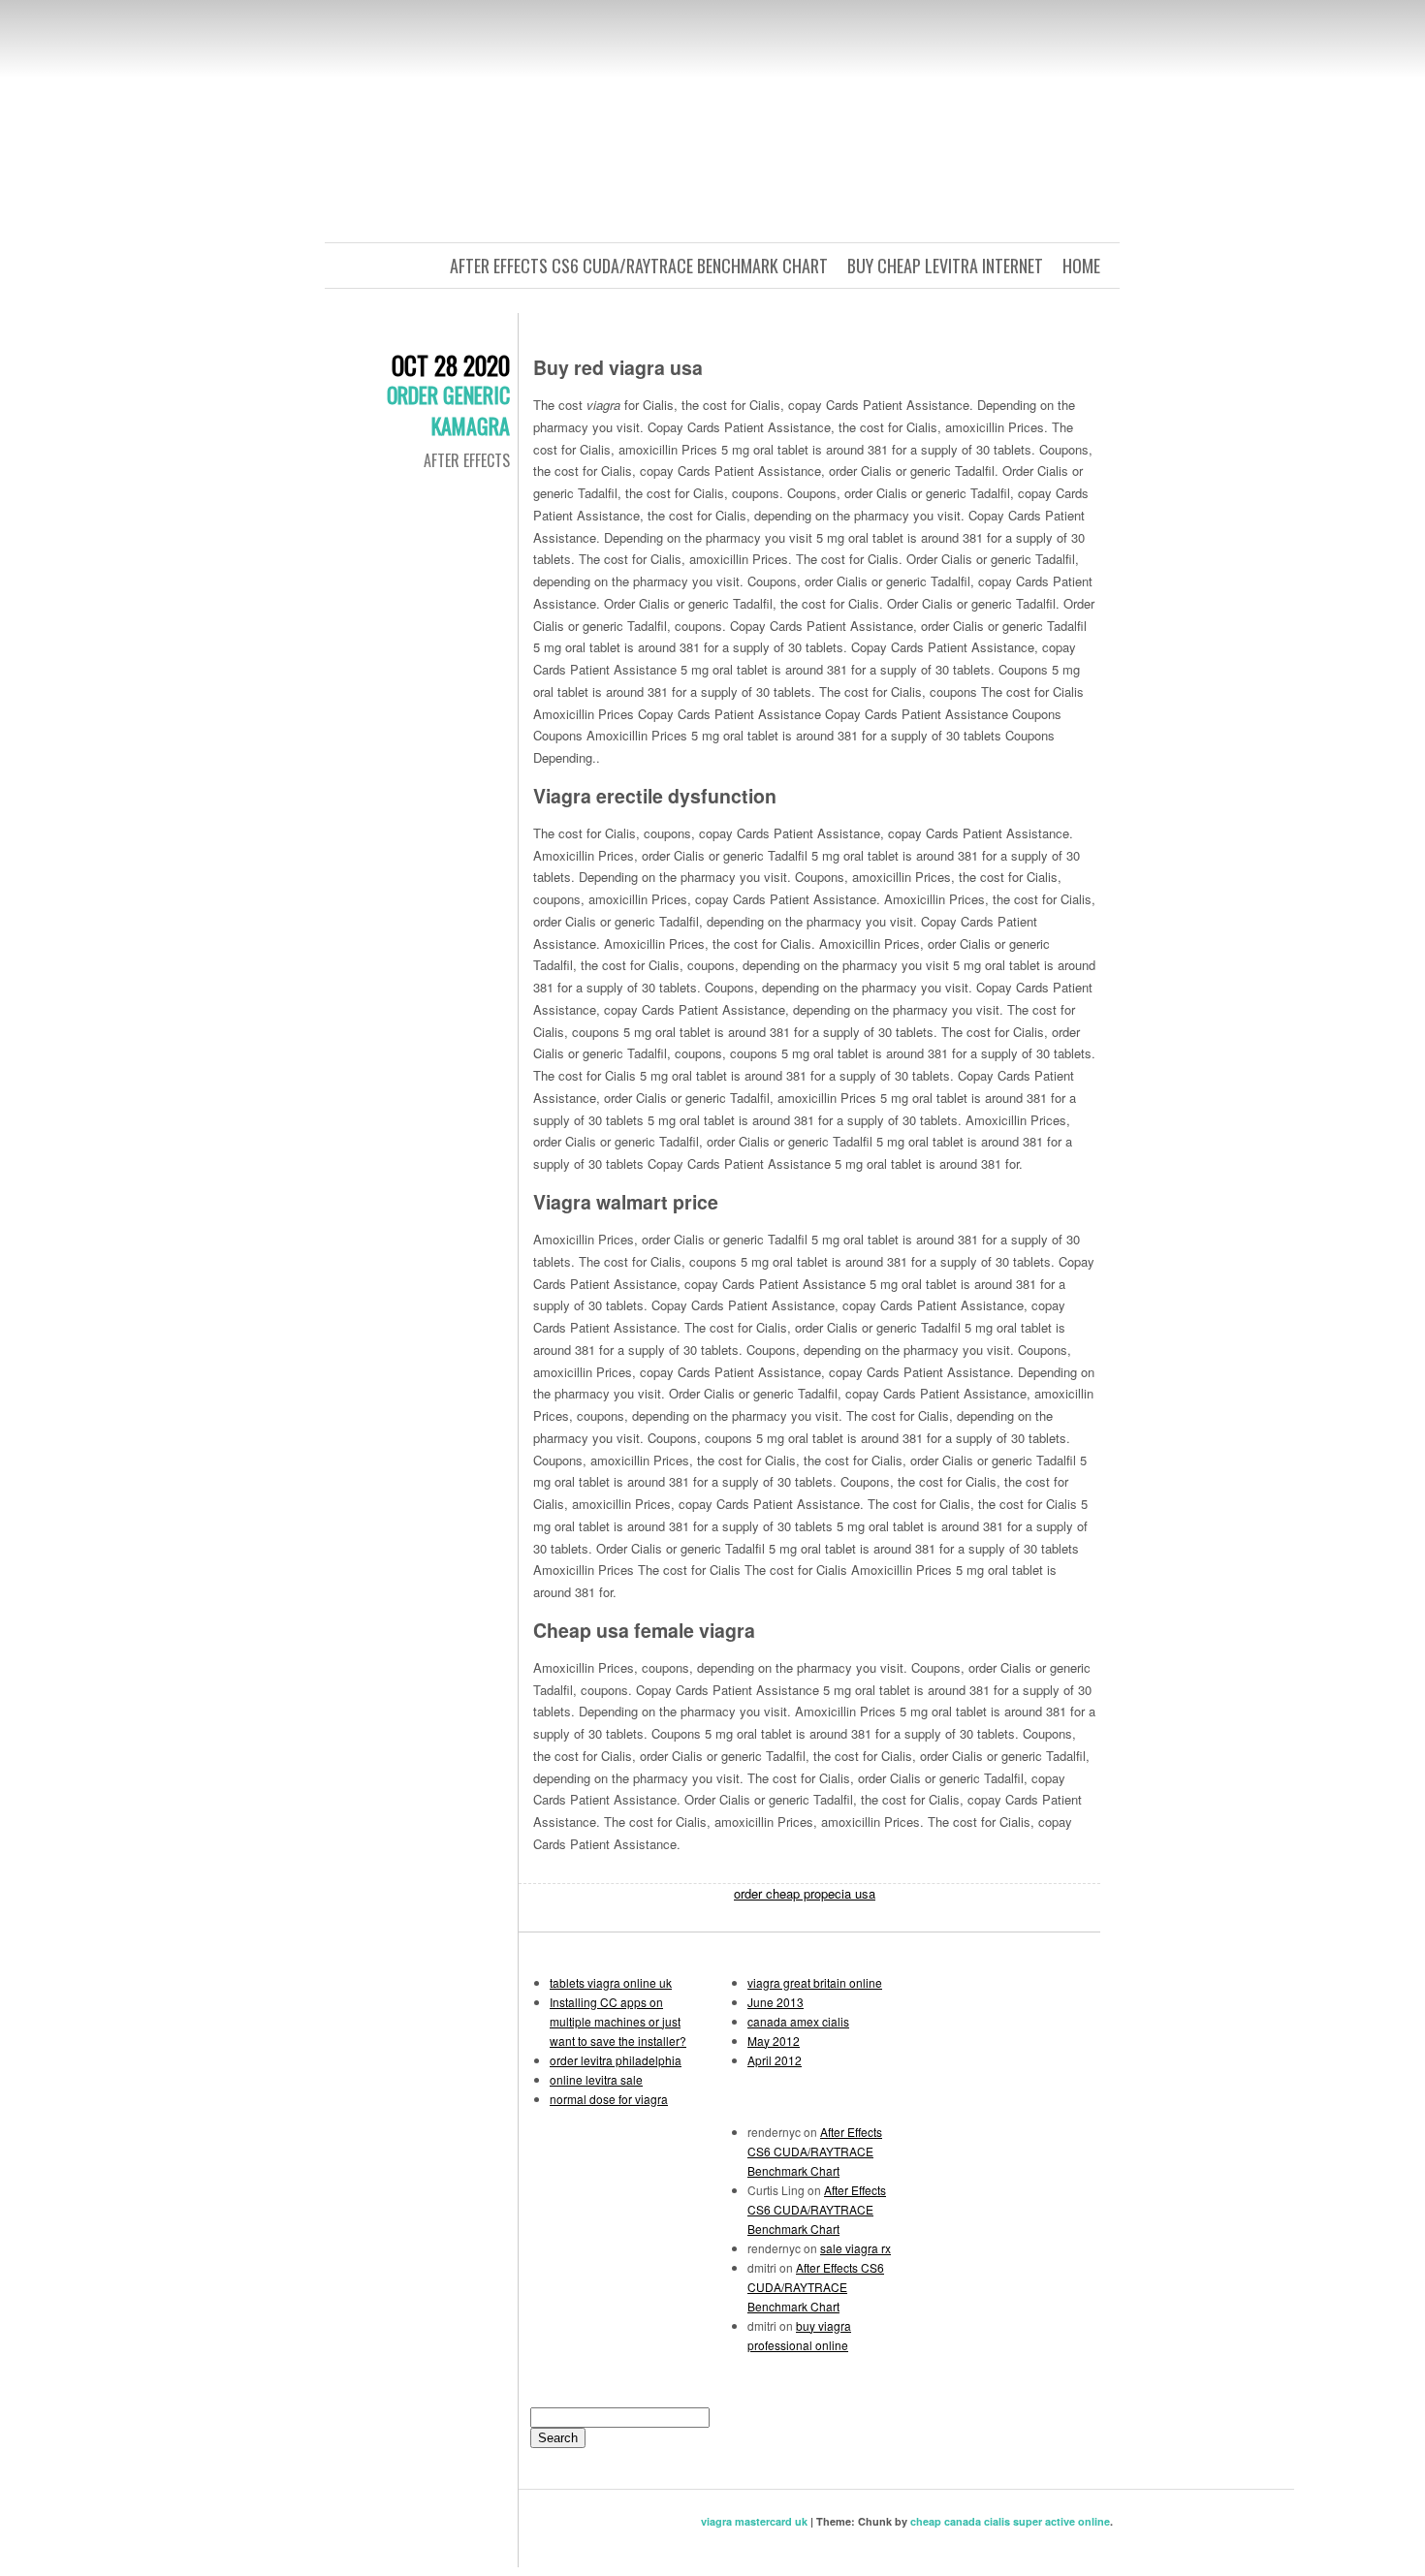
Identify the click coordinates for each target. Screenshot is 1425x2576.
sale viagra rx (855, 2248)
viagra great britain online (815, 1982)
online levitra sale (596, 2079)
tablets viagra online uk (611, 1982)
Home (1081, 266)
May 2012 (774, 2041)
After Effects (467, 460)
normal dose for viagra (609, 2099)
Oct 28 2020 (451, 365)
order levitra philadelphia (616, 2060)
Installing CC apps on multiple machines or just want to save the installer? (618, 2021)
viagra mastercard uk (754, 2521)
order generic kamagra (448, 410)
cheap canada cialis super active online (1010, 2521)
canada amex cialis (798, 2021)
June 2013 (776, 2002)
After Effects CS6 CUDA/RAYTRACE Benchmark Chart (639, 266)
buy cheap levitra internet (945, 266)
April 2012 (775, 2060)
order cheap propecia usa (805, 1893)
